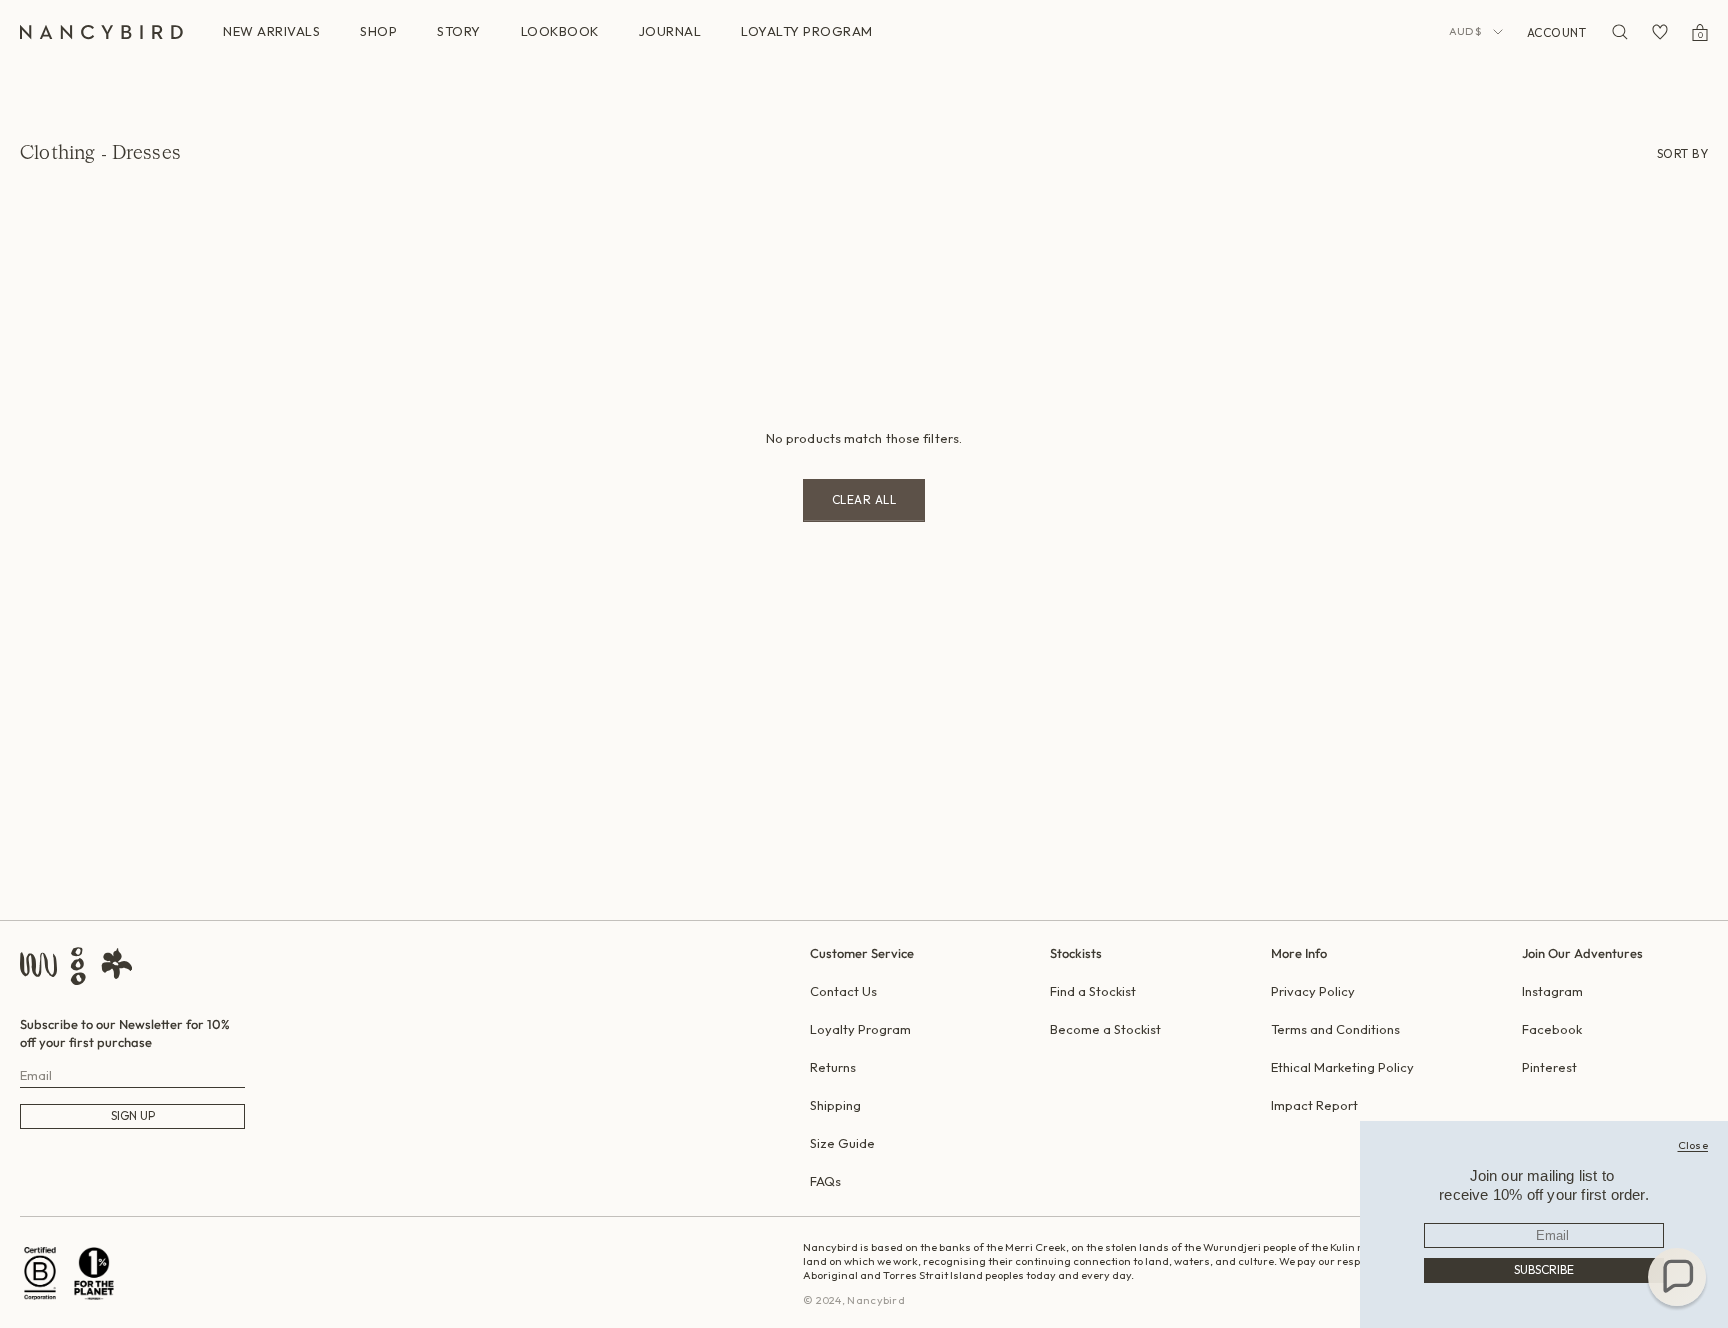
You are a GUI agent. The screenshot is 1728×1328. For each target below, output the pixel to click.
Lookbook (560, 31)
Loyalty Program (860, 1029)
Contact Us (843, 991)
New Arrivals (271, 31)
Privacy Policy (1313, 991)
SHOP (378, 31)
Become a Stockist (1105, 1029)
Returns (833, 1067)
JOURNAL (670, 31)
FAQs (825, 1181)
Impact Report (1314, 1105)
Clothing (58, 153)
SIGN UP (133, 1115)
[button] (1677, 1277)
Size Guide (842, 1143)
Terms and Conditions (1335, 1029)
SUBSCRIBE (1544, 1269)
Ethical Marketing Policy (1342, 1067)
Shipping (835, 1105)
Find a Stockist (1093, 991)
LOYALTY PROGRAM (807, 31)
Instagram (1552, 991)
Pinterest (1549, 1067)
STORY (459, 31)
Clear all (864, 499)
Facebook (1552, 1029)
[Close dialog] (1693, 1145)
